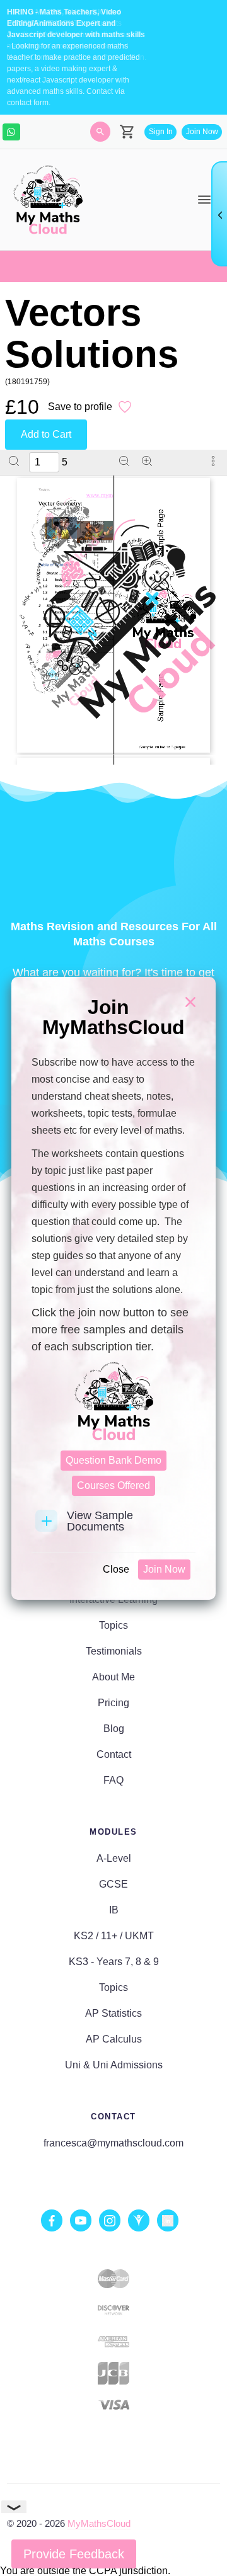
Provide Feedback (74, 2554)
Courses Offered (113, 1485)
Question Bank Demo (113, 1460)
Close (116, 1569)
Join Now (164, 1569)
